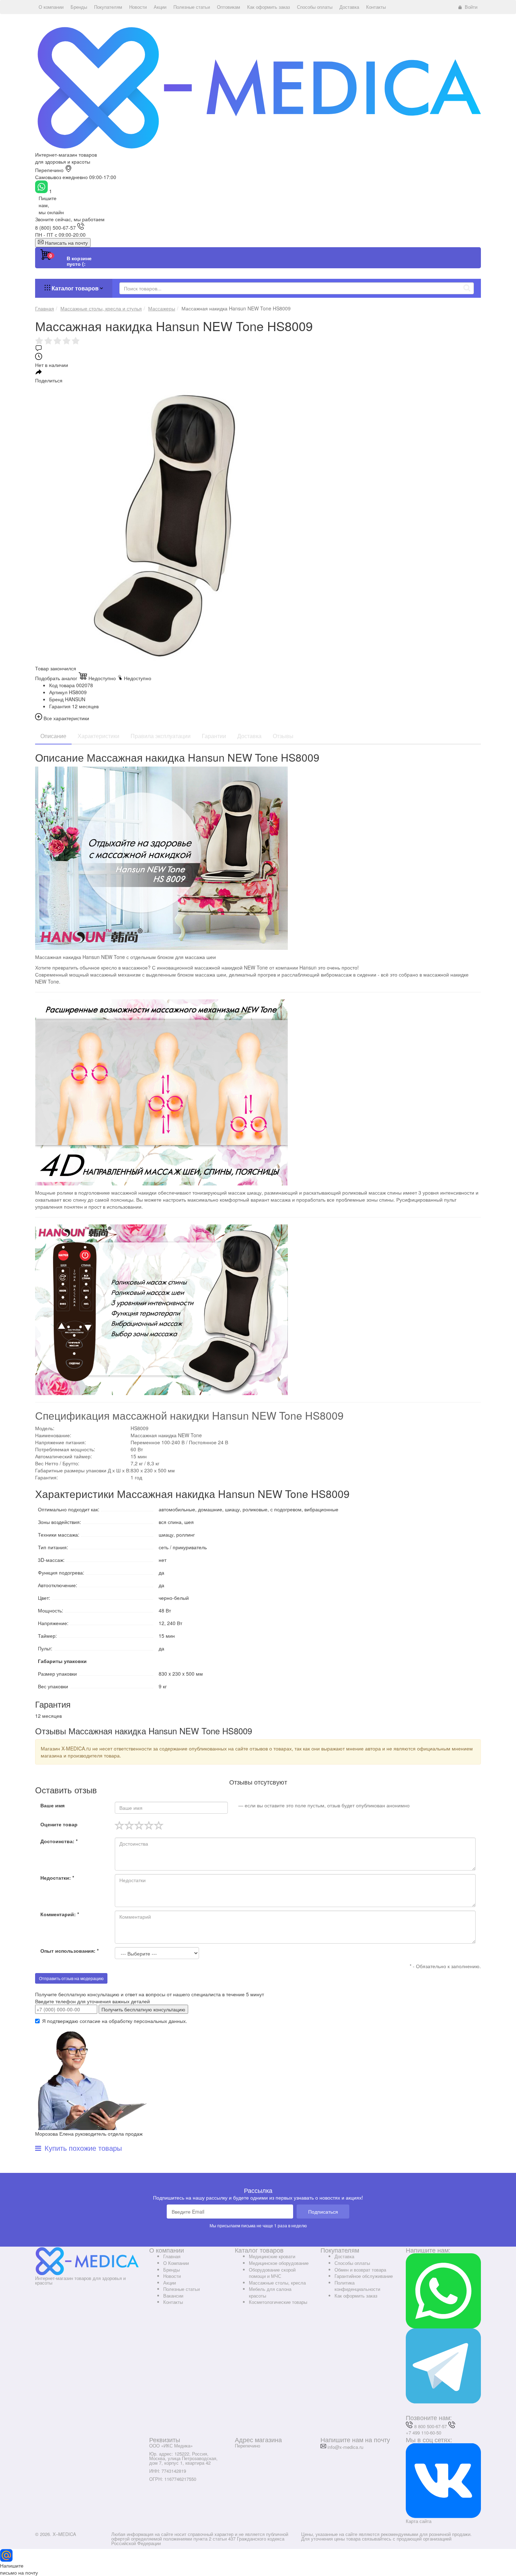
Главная (172, 2256)
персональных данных (160, 2021)
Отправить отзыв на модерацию (71, 1978)
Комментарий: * (60, 1914)
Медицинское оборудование (279, 2263)
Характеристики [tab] (98, 736)
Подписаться (323, 2212)
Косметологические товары (278, 2302)
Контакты (173, 2302)
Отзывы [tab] (283, 736)
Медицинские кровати (272, 2256)
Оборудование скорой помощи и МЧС (272, 2273)
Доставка (344, 2256)
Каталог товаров (75, 288)
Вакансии (173, 2296)
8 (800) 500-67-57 (55, 228)
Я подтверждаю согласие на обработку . (115, 2021)
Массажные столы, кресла (277, 2283)
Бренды (171, 2270)
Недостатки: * (57, 1878)
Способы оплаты (352, 2263)
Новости (172, 2276)
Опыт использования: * (70, 1951)
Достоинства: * (59, 1841)
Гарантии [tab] (214, 736)
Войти (471, 7)
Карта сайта (419, 2521)
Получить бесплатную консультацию (143, 2009)
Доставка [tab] (249, 736)
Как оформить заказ (356, 2296)
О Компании (176, 2263)
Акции (170, 2283)
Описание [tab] (53, 736)
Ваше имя (52, 1805)
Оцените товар (59, 1824)
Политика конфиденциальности (357, 2286)
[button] (51, 7)
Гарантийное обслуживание (364, 2276)
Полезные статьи (181, 2289)
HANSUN (75, 699)
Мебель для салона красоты (270, 2292)
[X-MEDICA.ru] (258, 87)
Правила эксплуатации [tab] (161, 736)
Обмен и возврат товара (360, 2270)
